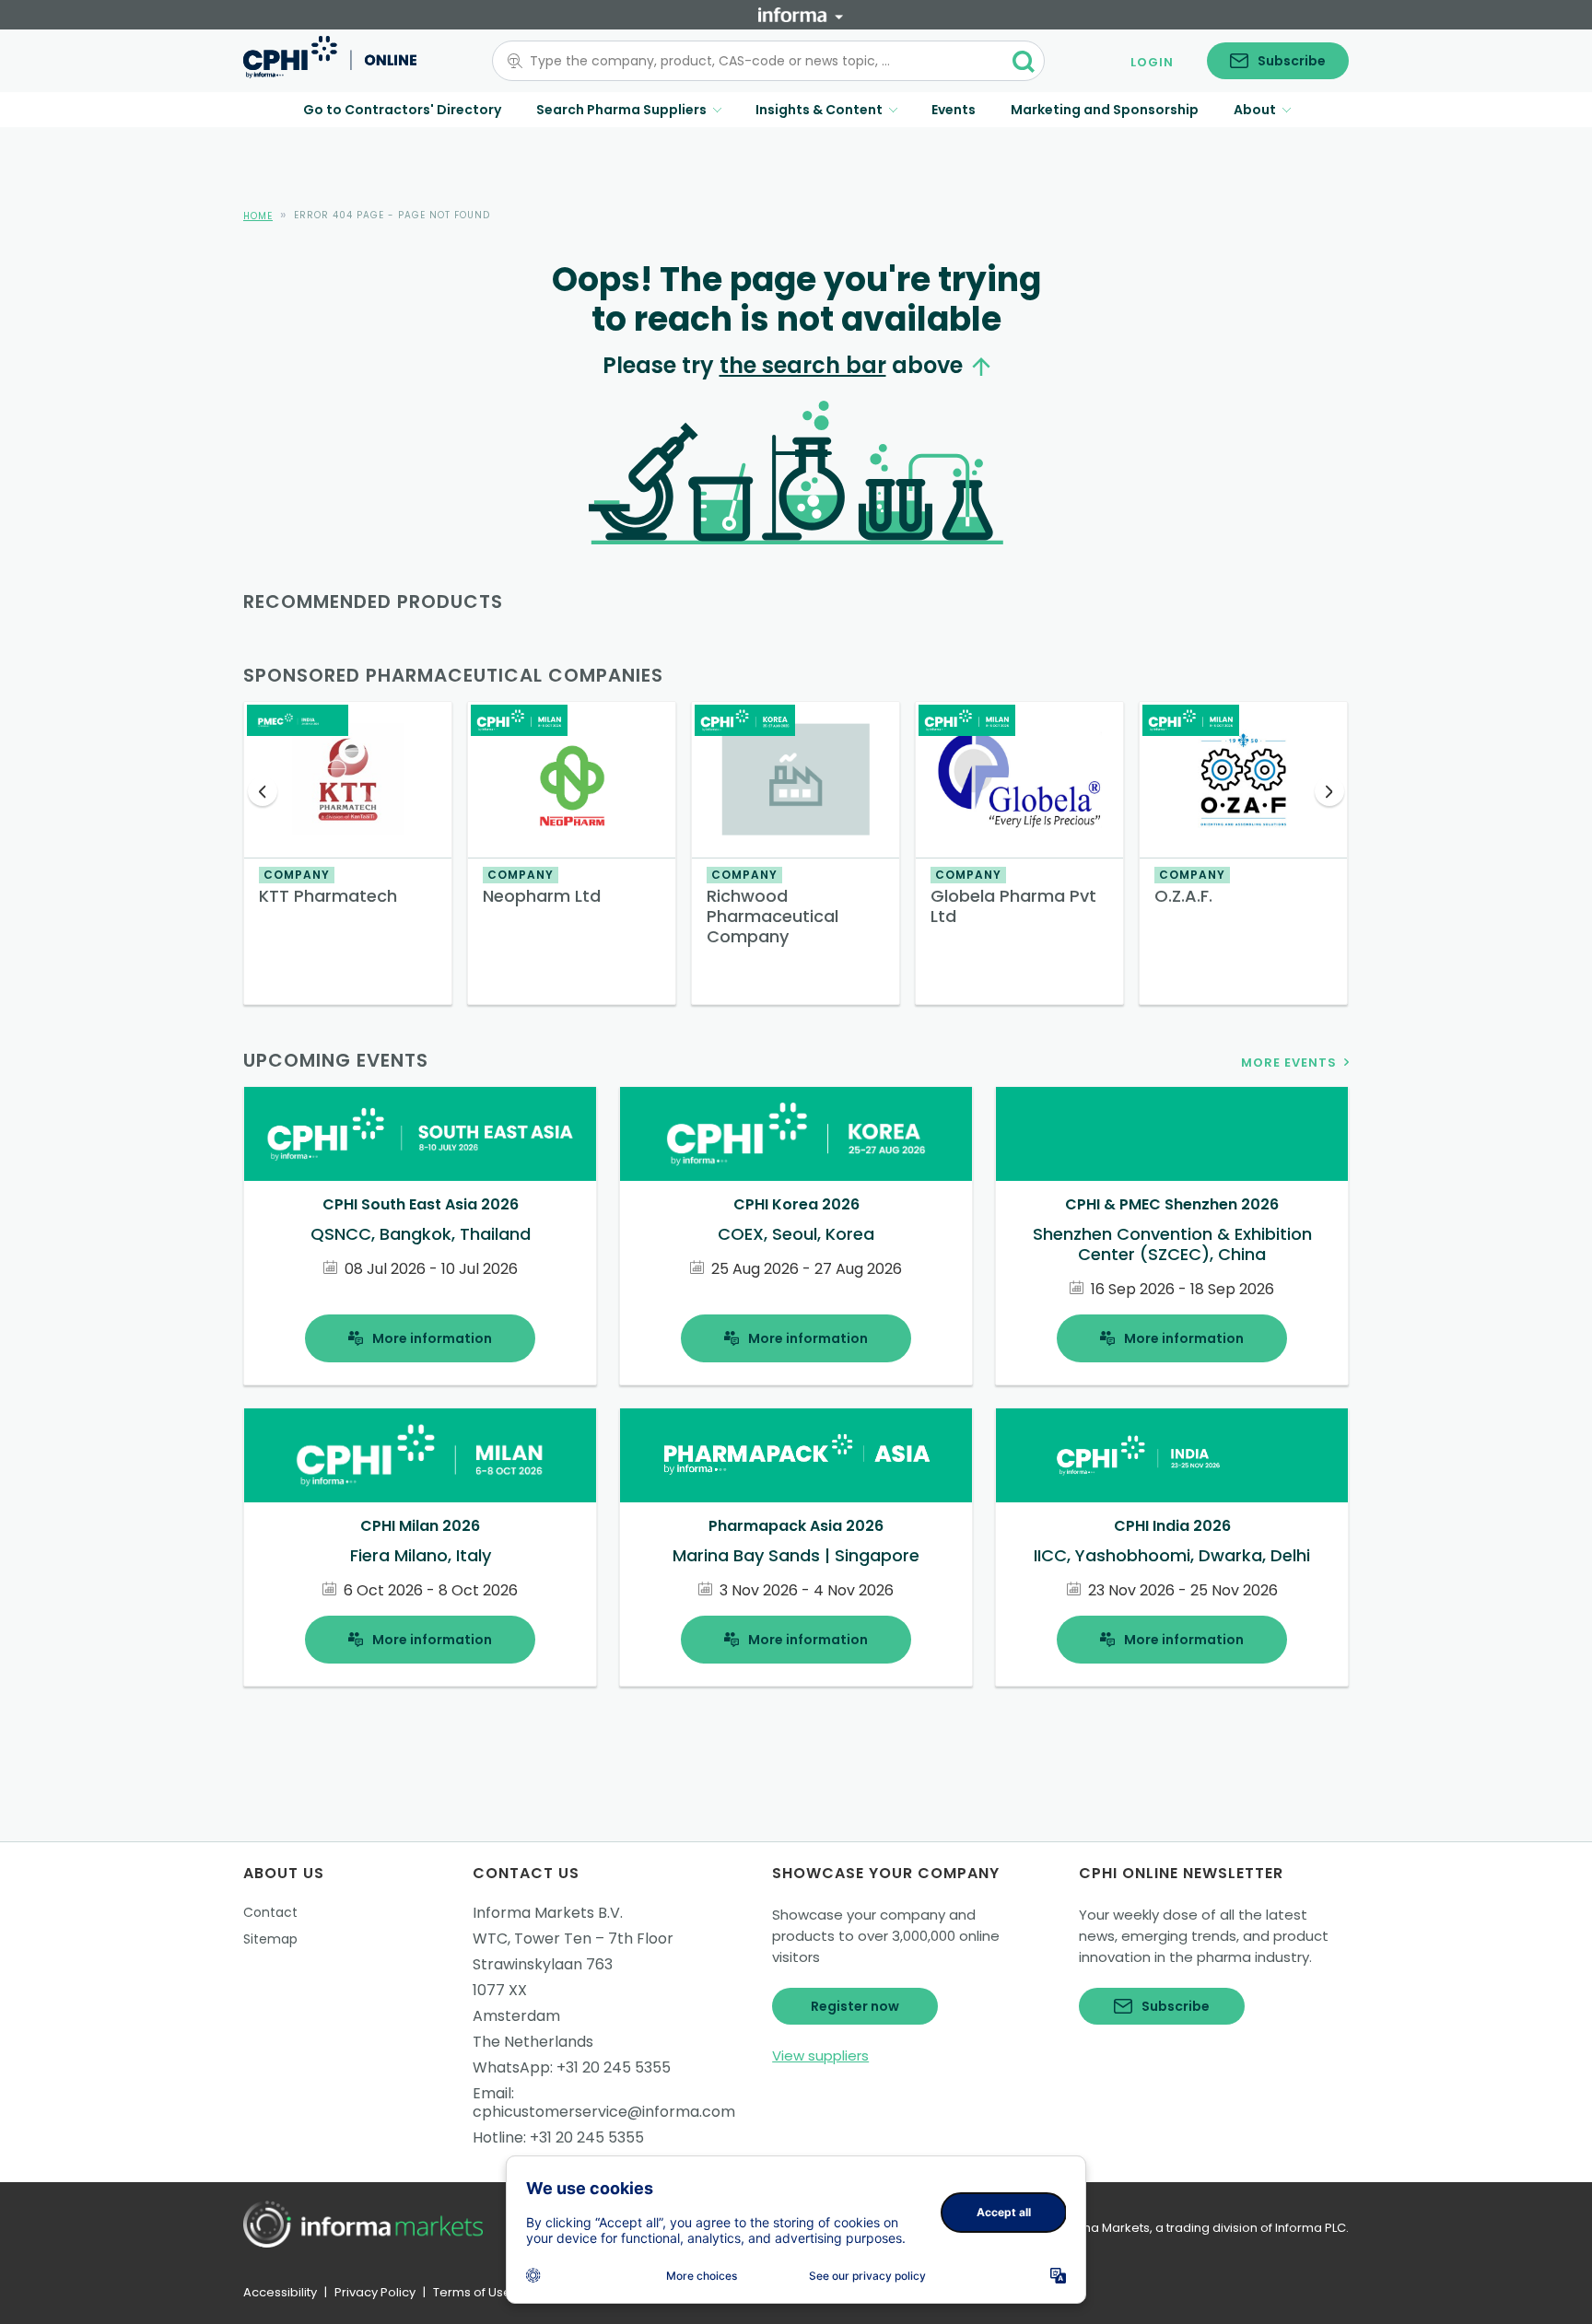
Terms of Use (472, 2292)
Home (258, 216)
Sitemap (270, 1939)
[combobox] (757, 61)
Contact (270, 1912)
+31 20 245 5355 (614, 2067)
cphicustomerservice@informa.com (604, 2112)
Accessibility (280, 2292)
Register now (855, 2006)
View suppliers (820, 2055)
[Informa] (801, 15)
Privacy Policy (375, 2292)
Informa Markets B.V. (548, 1913)
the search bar (803, 365)
